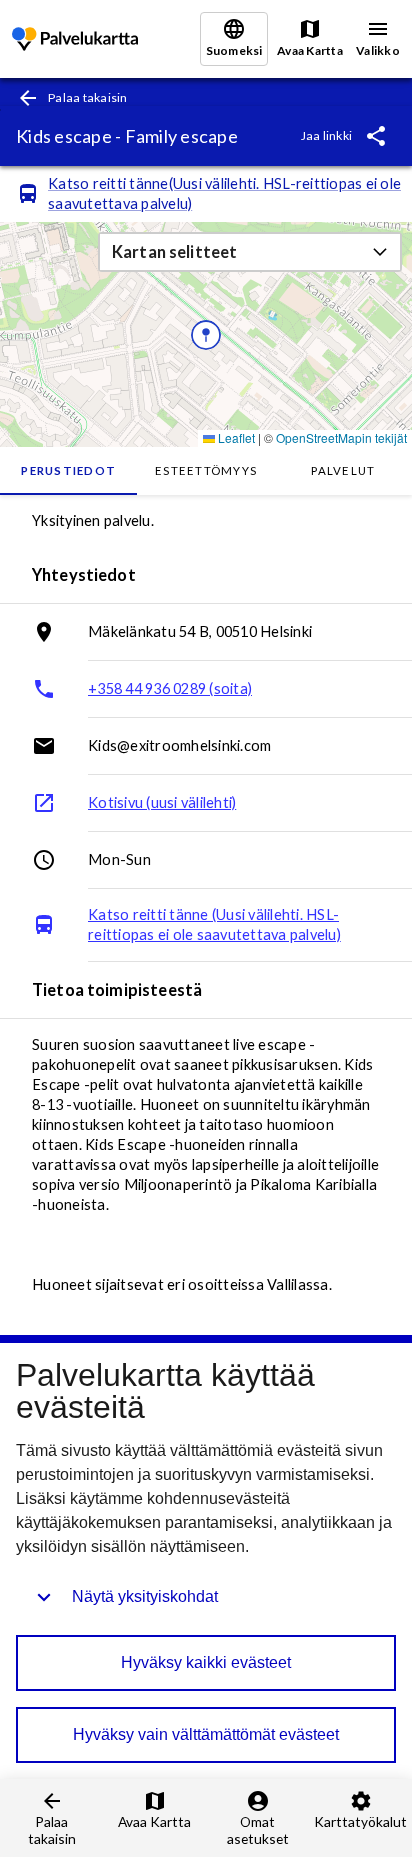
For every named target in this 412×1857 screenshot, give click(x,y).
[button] (250, 252)
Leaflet (235, 437)
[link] (75, 39)
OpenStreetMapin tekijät (341, 437)
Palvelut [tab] (343, 470)
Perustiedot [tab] (68, 470)
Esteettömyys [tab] (206, 470)
